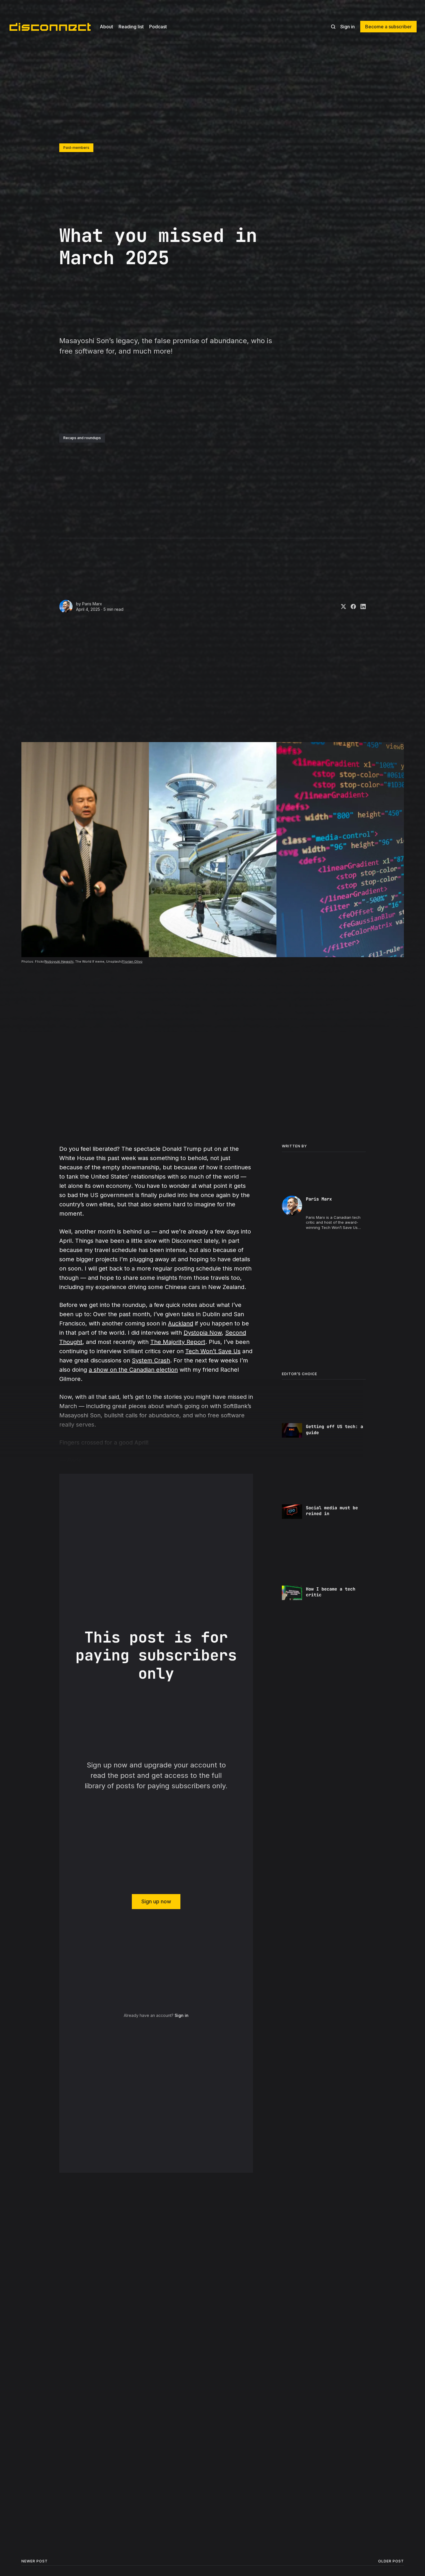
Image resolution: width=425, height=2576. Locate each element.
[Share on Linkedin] (361, 606)
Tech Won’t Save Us (213, 1351)
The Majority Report (178, 1342)
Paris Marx (92, 604)
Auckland (181, 1323)
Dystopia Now (203, 1333)
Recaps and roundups (82, 438)
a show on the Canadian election (133, 1370)
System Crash (151, 1360)
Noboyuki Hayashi (59, 961)
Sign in (348, 27)
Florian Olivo (132, 961)
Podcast (158, 27)
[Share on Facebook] (351, 606)
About (106, 27)
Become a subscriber (388, 27)
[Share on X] (341, 606)
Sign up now (156, 1901)
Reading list (131, 27)
